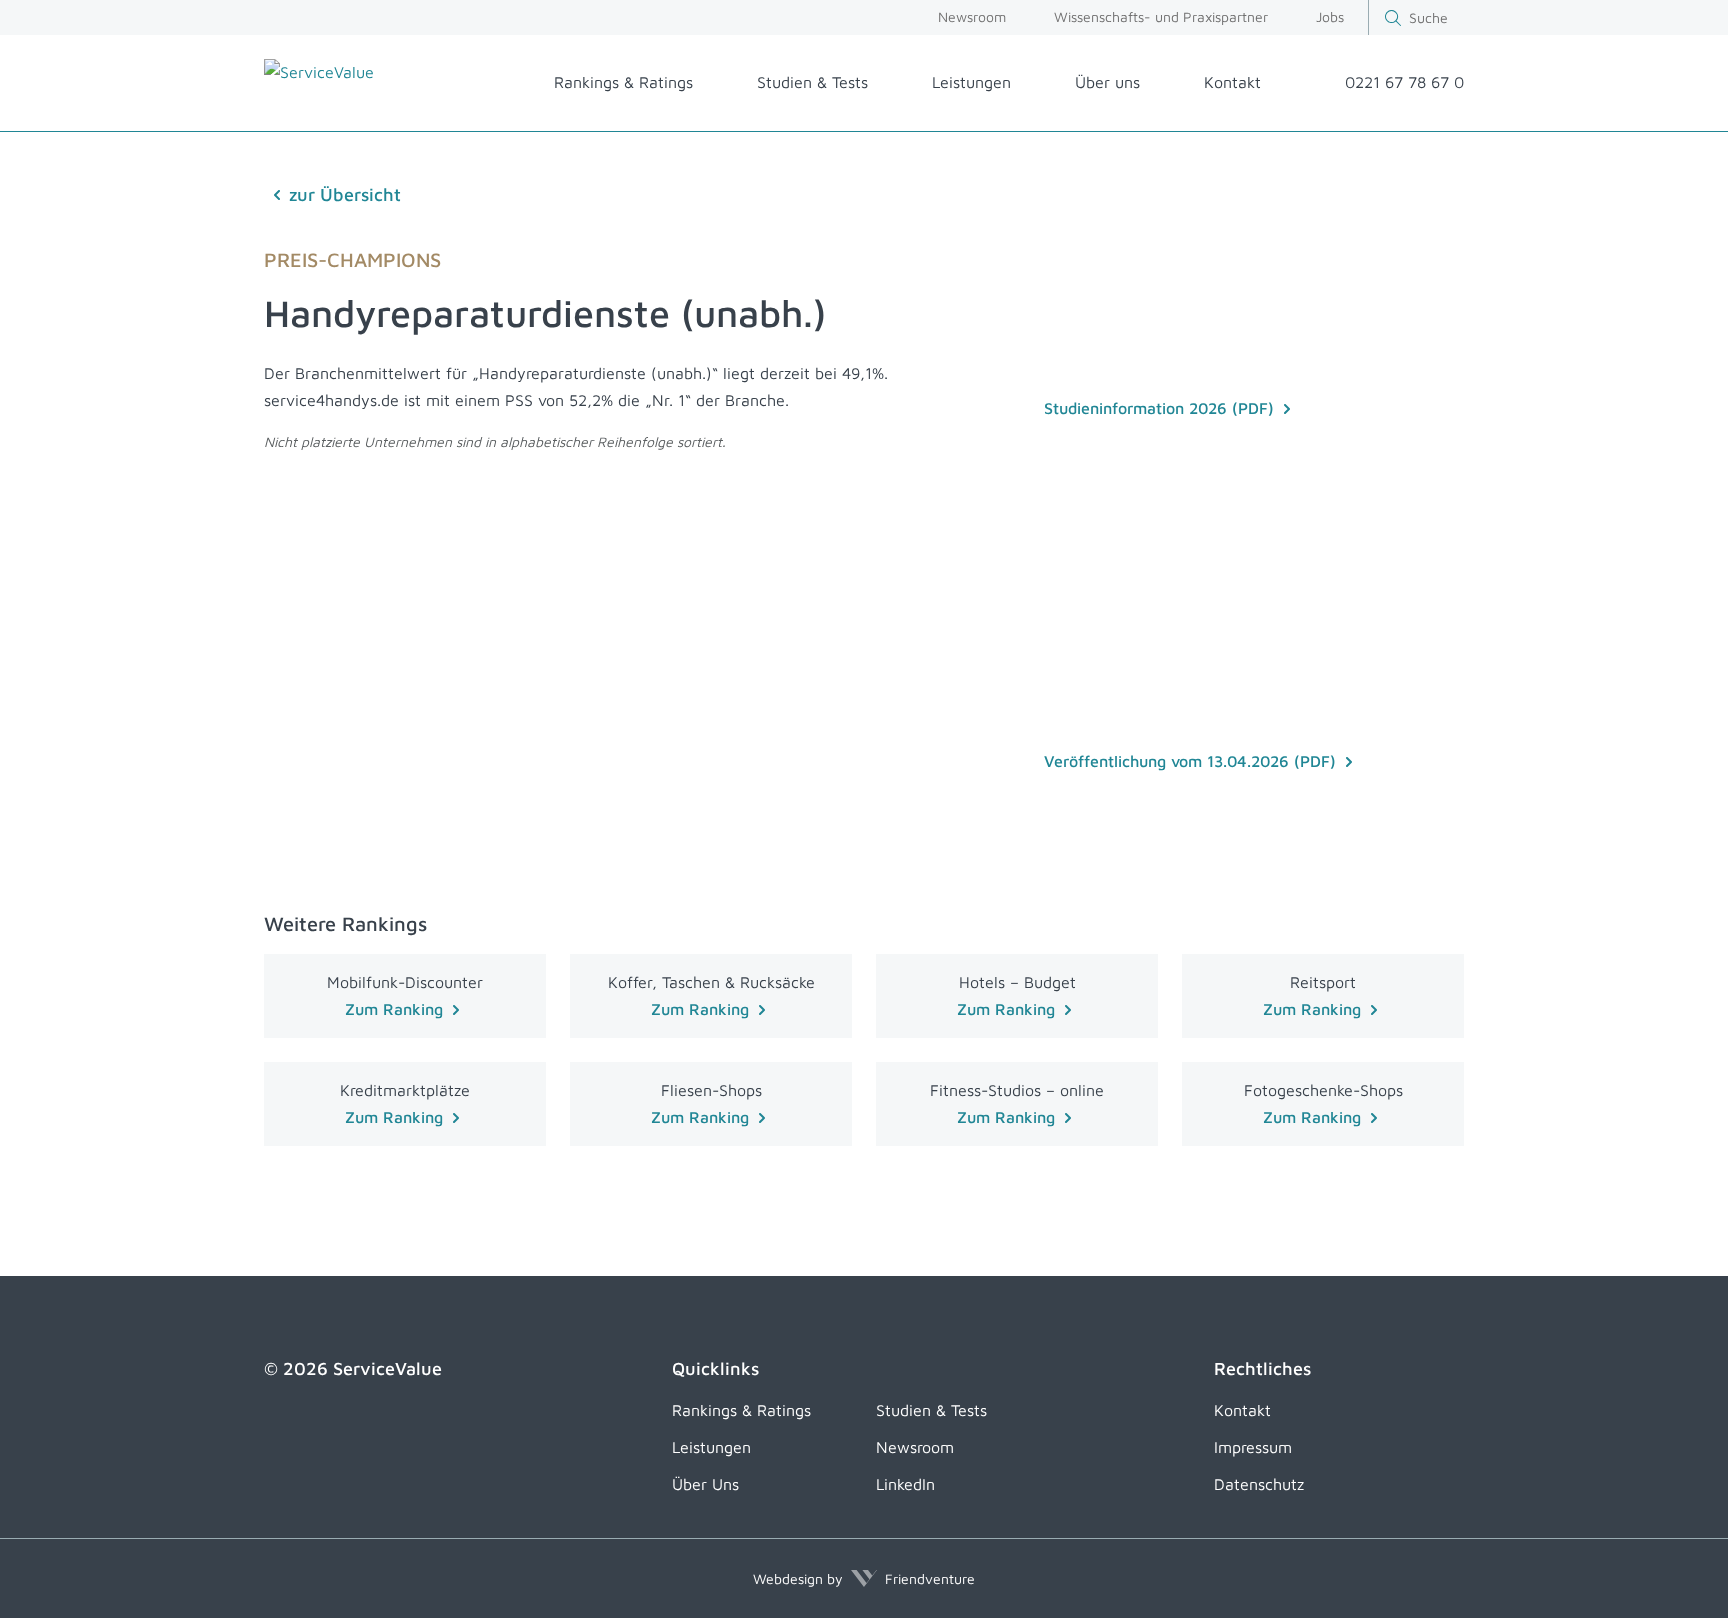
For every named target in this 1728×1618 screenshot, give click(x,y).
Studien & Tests (812, 82)
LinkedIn (905, 1484)
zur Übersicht (345, 194)
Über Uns (705, 1484)
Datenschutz (1259, 1484)
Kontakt (1232, 82)
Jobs (1330, 16)
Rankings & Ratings (623, 82)
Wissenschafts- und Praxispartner (1161, 16)
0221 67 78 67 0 (1404, 82)
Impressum (1253, 1447)
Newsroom (972, 16)
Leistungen (971, 82)
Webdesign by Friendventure (864, 1578)
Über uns (1107, 82)
